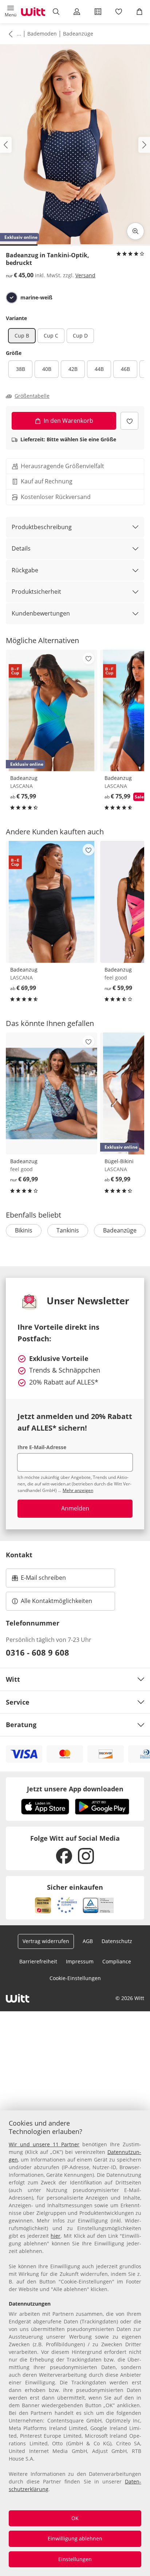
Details (21, 548)
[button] (10, 12)
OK (75, 2518)
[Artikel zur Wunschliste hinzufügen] (129, 421)
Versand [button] (85, 275)
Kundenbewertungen (41, 613)
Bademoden (42, 34)
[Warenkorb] (140, 12)
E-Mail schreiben (39, 1580)
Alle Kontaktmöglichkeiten (56, 1601)
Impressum (80, 1961)
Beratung (21, 1725)
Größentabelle (32, 396)
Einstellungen (75, 2559)
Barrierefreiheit (38, 1961)
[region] (75, 2343)
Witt (13, 1679)
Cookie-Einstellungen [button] (75, 1978)
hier (56, 2236)
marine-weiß (36, 298)
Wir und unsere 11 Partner (44, 2144)
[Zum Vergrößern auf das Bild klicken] (135, 231)
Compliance (117, 1961)
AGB (88, 1941)
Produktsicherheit (36, 592)
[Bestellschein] (98, 12)
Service (18, 1702)
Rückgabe (25, 570)
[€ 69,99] (52, 902)
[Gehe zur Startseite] (33, 12)
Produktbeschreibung (42, 527)
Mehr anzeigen (78, 1490)
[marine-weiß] (12, 298)
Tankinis (68, 1230)
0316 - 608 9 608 (37, 1652)
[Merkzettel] (119, 12)
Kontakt (19, 1555)
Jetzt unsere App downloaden (75, 1789)
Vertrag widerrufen (46, 1941)
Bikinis (24, 1230)
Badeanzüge (78, 34)
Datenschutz (117, 1941)
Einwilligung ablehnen (75, 2538)
